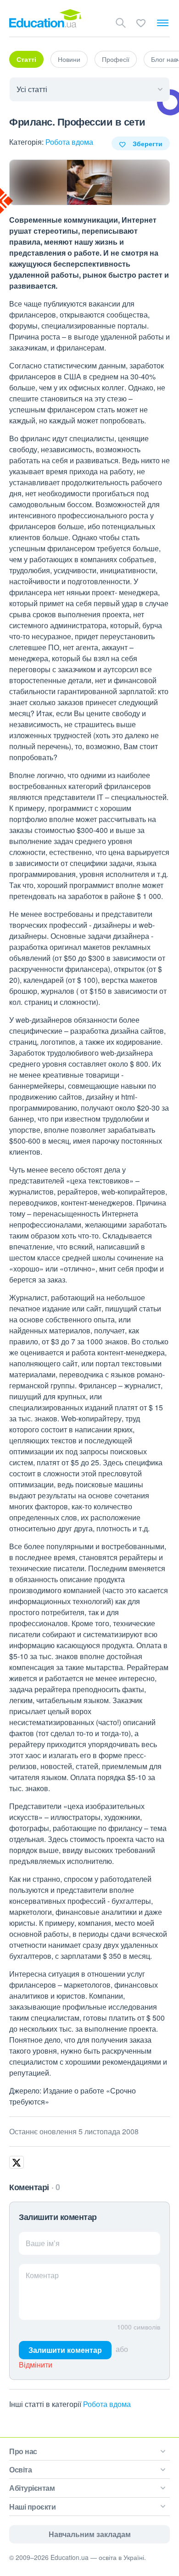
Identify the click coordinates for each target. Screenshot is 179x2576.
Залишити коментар (65, 2350)
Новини (69, 59)
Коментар (42, 2275)
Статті (26, 59)
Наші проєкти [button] (32, 2507)
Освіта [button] (20, 2469)
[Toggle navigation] (163, 23)
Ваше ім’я (43, 2243)
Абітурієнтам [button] (32, 2488)
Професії (116, 59)
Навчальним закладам (90, 2534)
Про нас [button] (23, 2451)
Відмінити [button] (36, 2365)
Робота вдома (69, 142)
